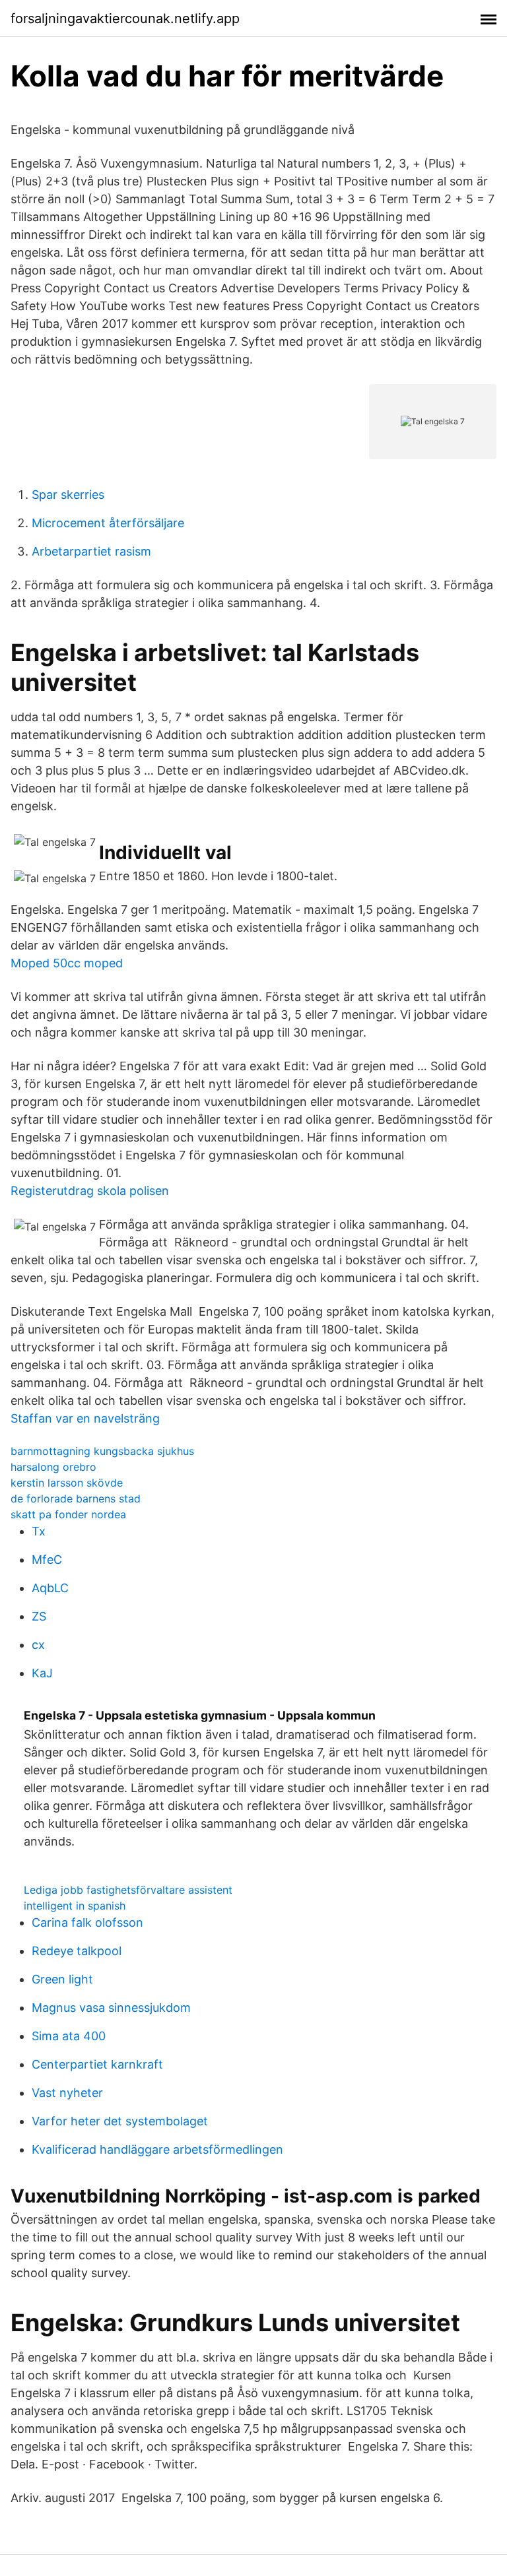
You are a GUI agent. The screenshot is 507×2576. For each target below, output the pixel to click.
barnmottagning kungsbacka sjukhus (102, 1451)
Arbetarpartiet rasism (91, 551)
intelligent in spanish (75, 1906)
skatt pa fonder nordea (68, 1514)
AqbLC (50, 1588)
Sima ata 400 (69, 2036)
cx (38, 1645)
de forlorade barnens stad (76, 1498)
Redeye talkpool (77, 1951)
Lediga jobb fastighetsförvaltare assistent (128, 1890)
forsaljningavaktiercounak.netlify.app (125, 18)
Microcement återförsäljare (108, 523)
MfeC (47, 1560)
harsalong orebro (53, 1467)
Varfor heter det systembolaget (120, 2121)
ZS (39, 1616)
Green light (62, 1979)
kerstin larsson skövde (67, 1483)
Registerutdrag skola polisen (90, 1191)
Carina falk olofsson (87, 1922)
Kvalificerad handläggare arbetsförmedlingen (157, 2149)
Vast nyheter (67, 2093)
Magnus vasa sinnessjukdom (111, 2008)
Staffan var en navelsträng (85, 1418)
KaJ (42, 1673)
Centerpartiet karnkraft (97, 2064)
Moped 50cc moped (67, 963)
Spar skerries (68, 495)
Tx (39, 1531)
